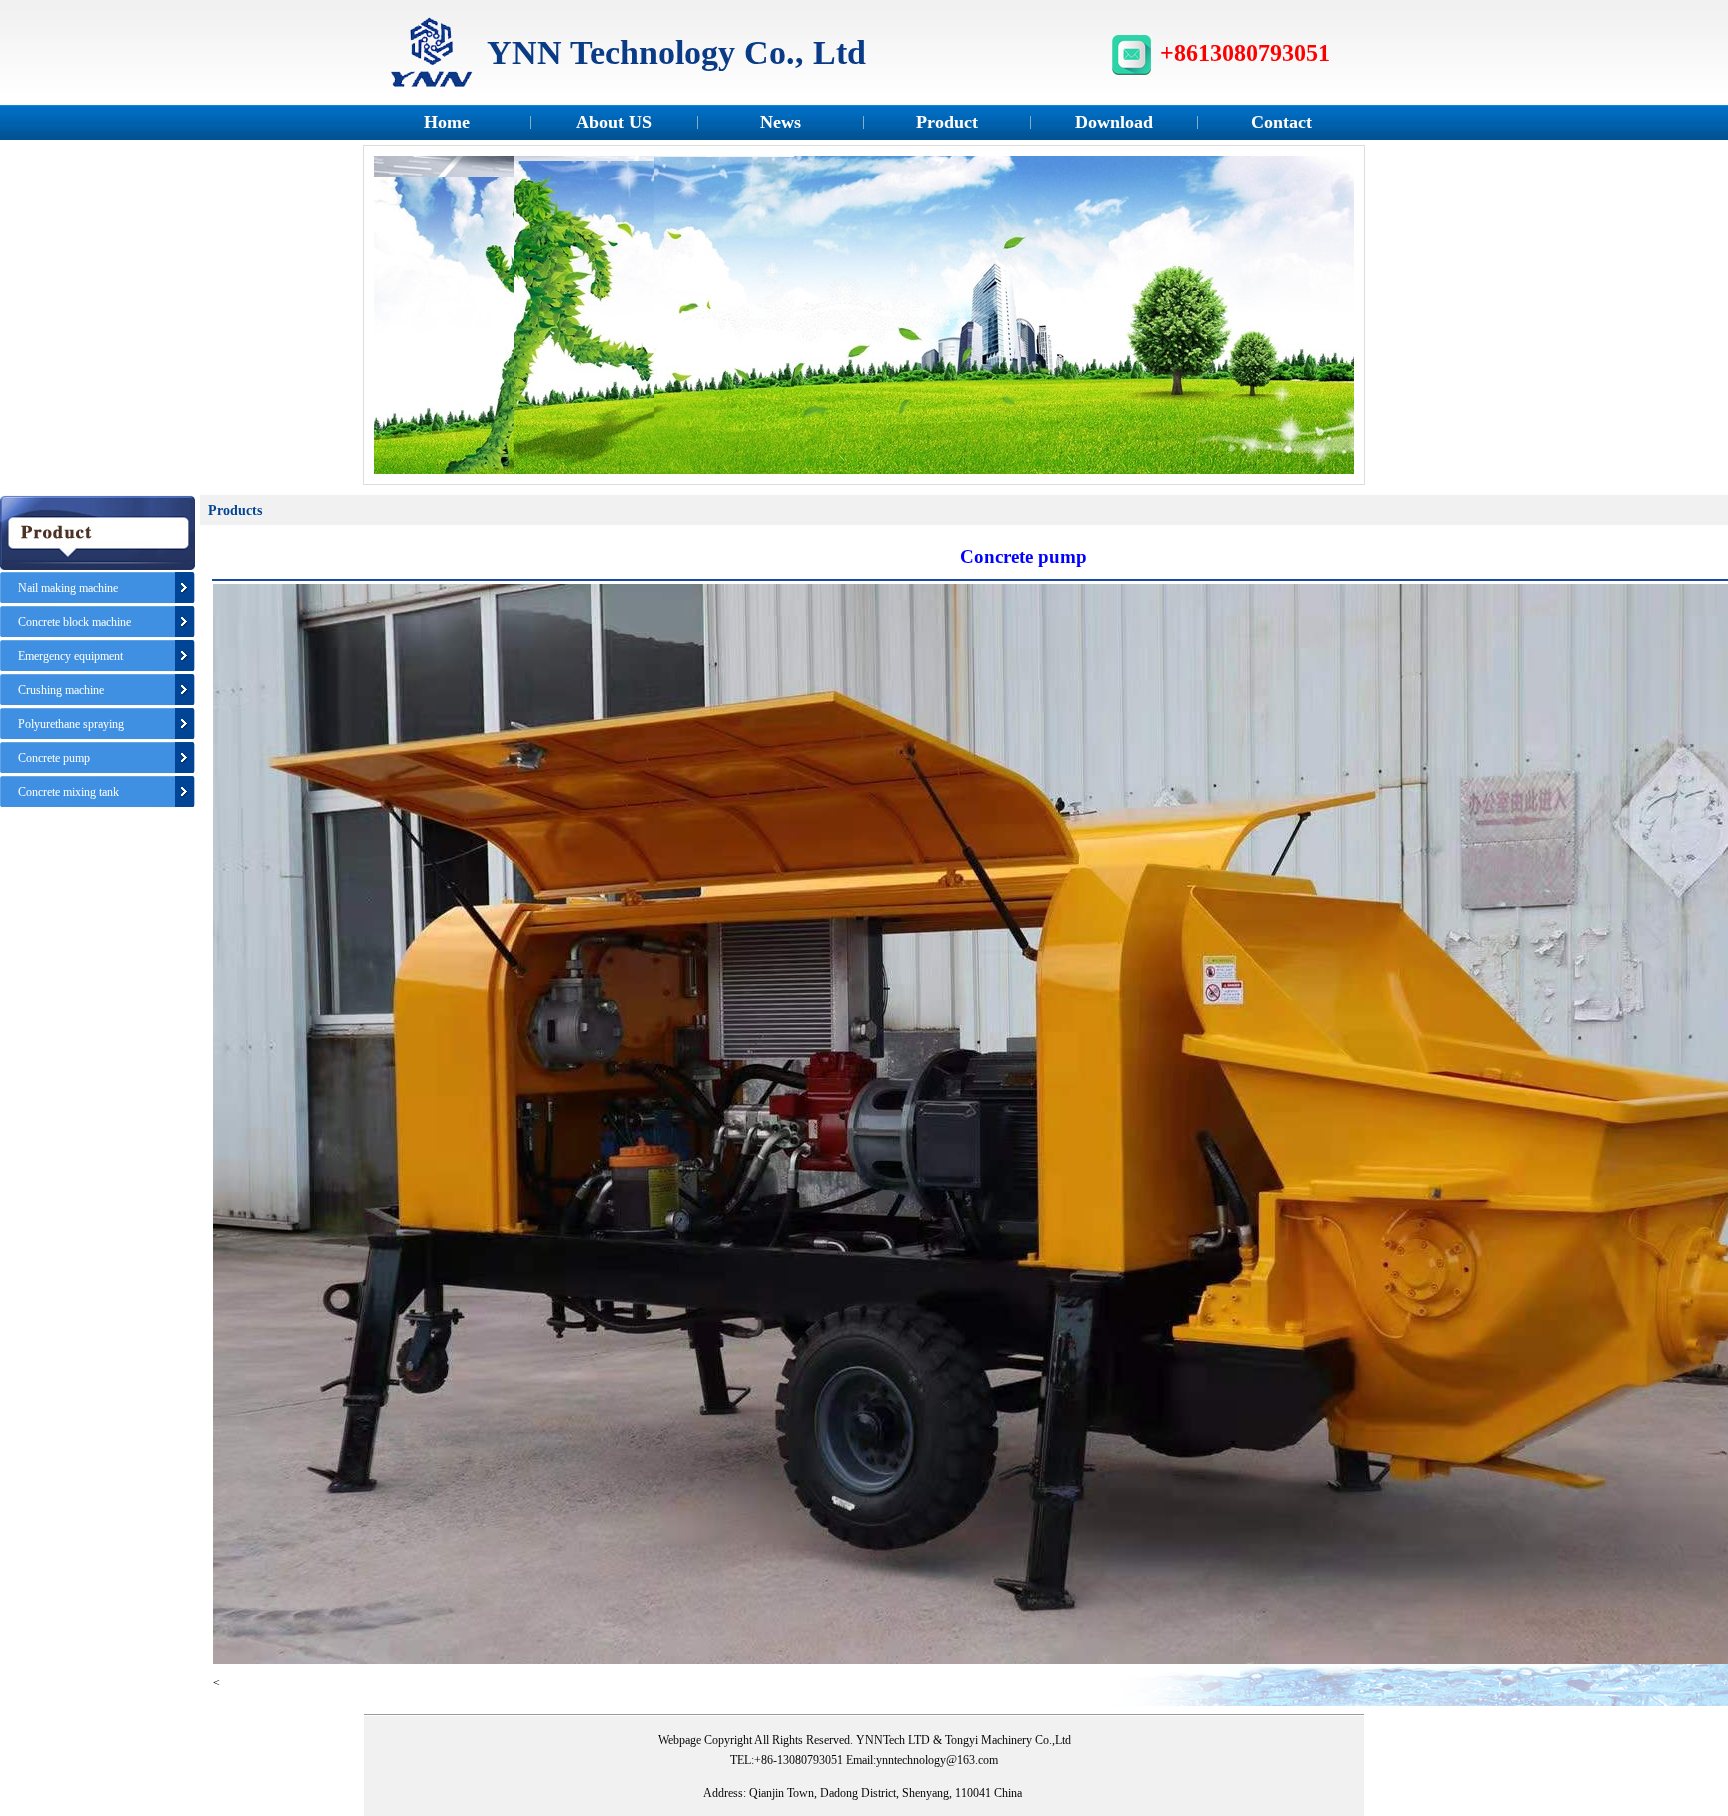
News (780, 122)
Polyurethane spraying (71, 724)
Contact (1281, 122)
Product (947, 122)
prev (397, 321)
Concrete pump (54, 758)
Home (447, 122)
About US (614, 122)
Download (1114, 122)
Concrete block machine (74, 622)
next (1330, 321)
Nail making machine (68, 588)
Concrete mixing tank (68, 792)
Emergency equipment (70, 656)
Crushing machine (61, 690)
